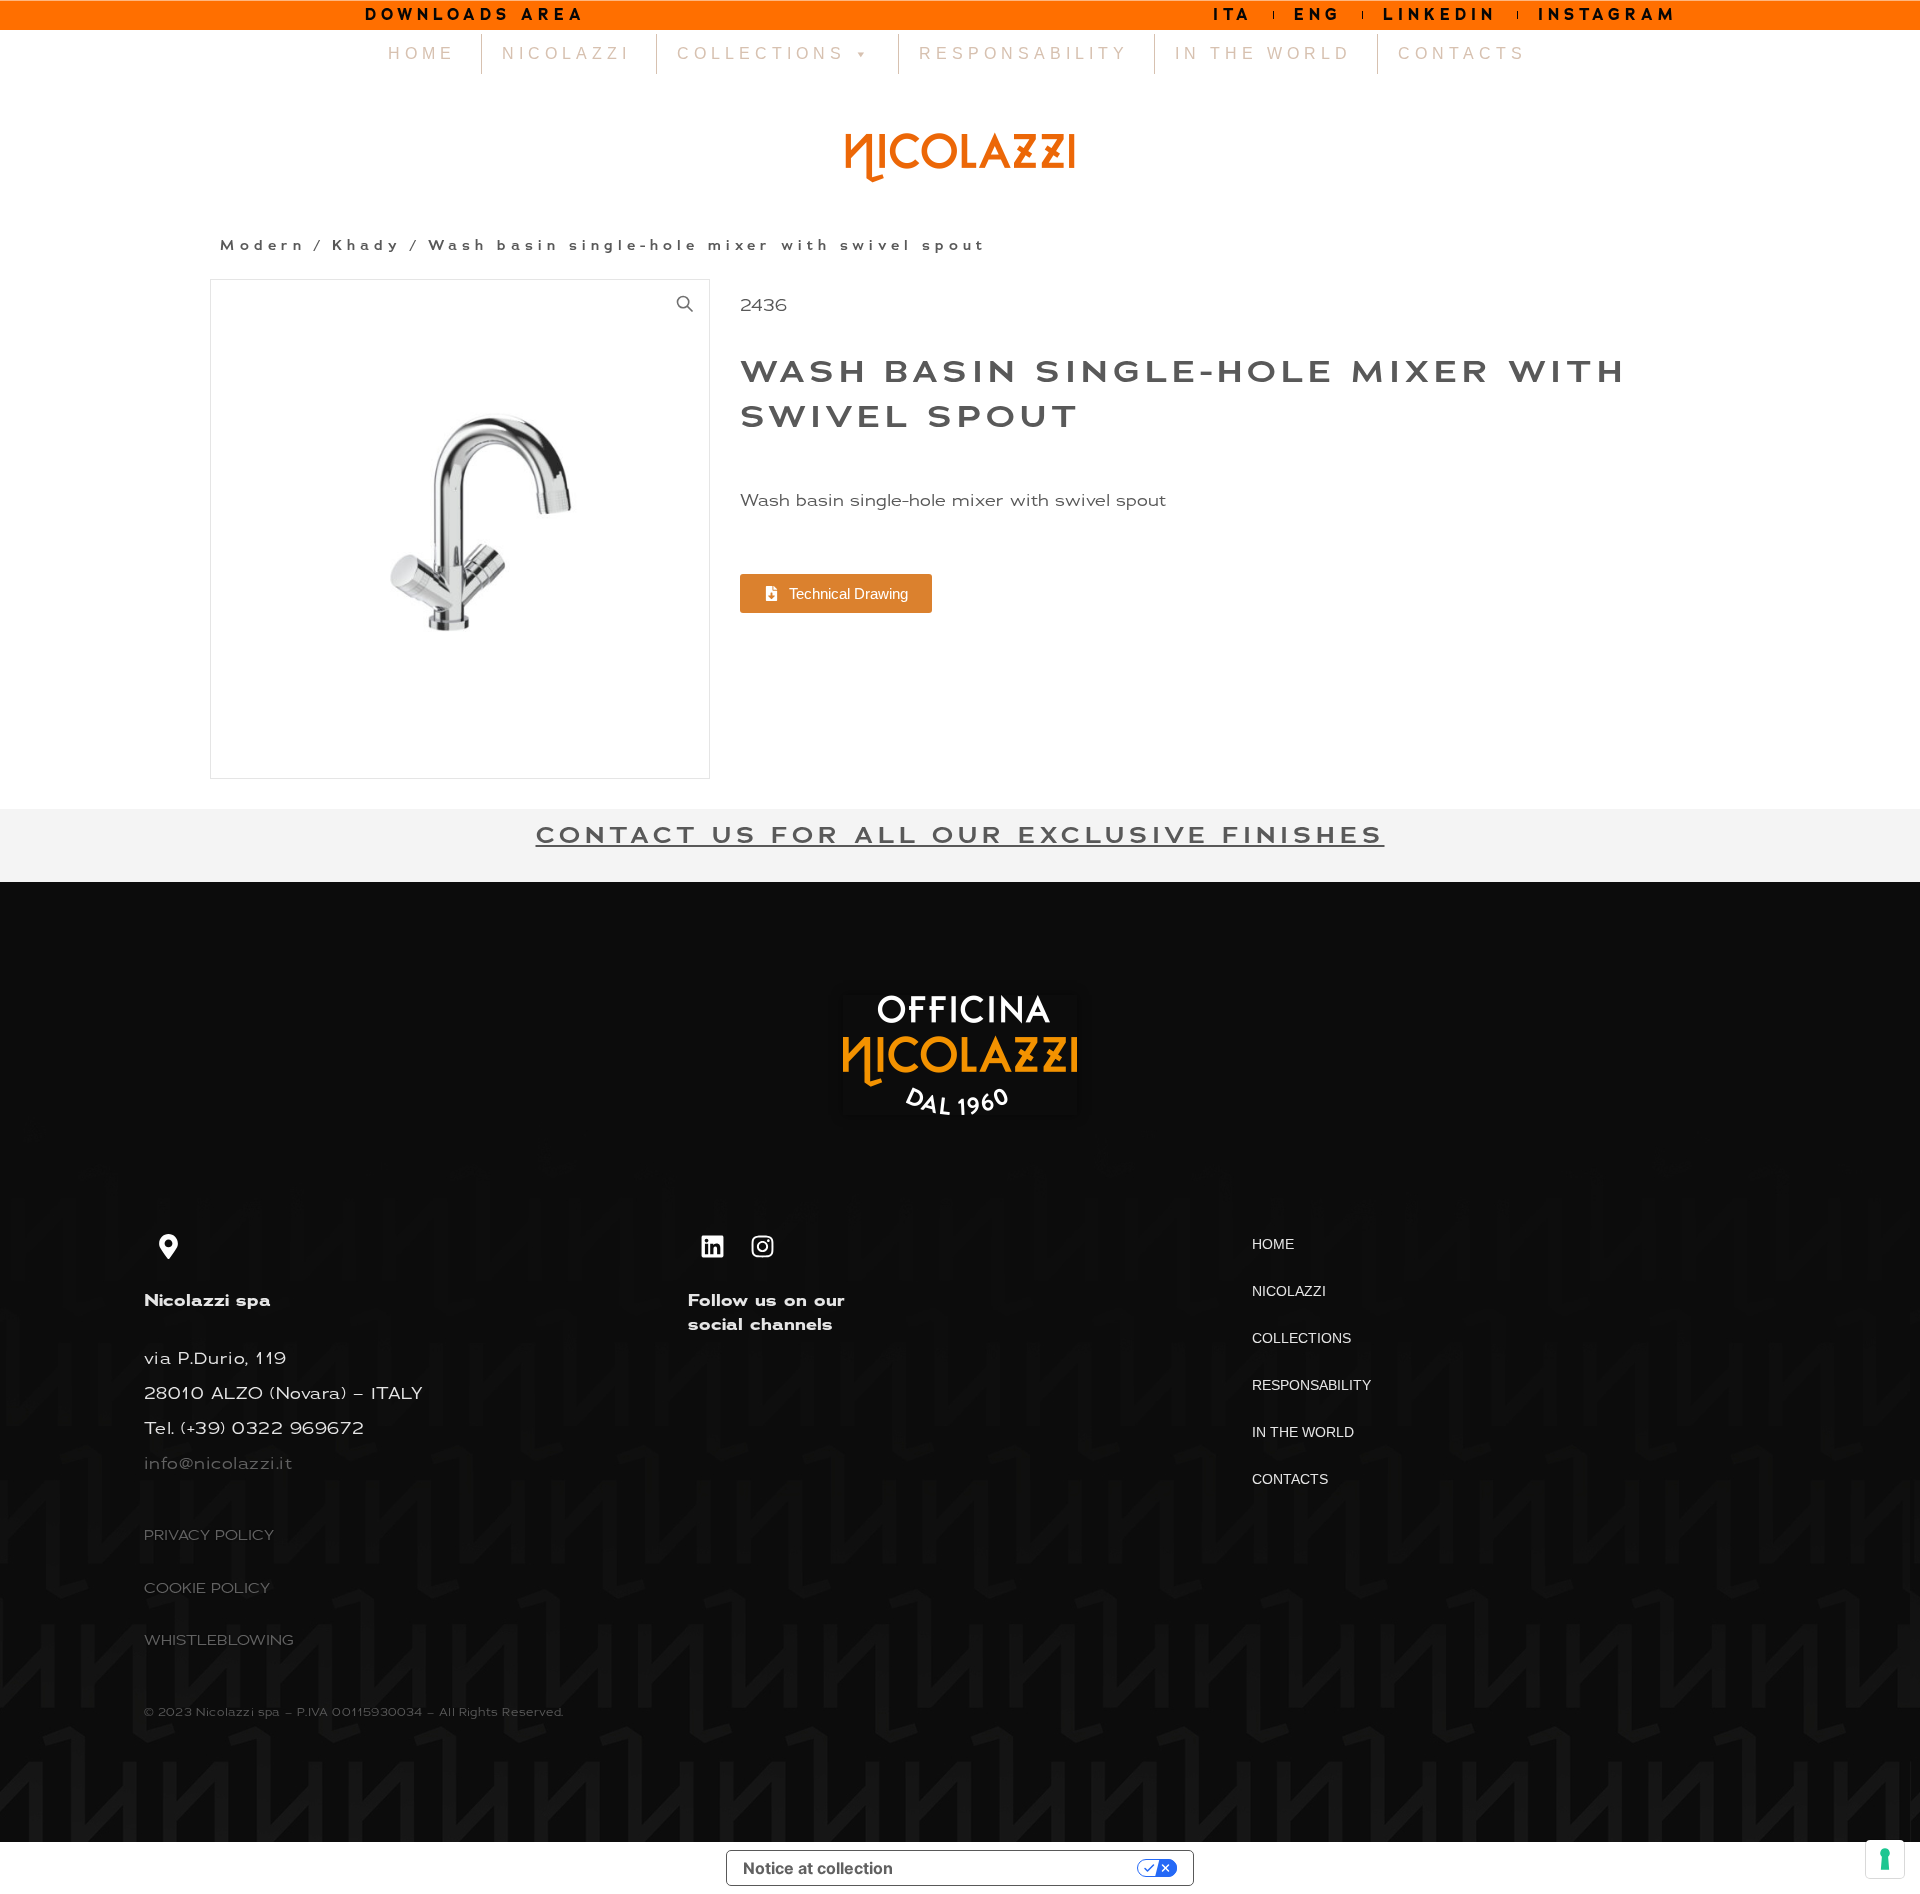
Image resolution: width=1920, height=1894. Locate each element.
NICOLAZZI (566, 53)
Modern (263, 246)
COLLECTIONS (761, 53)
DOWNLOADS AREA (475, 14)
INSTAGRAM (1608, 14)
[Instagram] (763, 1246)
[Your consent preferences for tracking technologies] (1885, 1859)
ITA (1233, 14)
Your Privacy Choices (1025, 1868)
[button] (685, 304)
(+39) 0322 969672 (273, 1428)
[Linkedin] (713, 1246)
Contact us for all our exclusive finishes (960, 835)
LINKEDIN (1440, 14)
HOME (422, 53)
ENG (1318, 14)
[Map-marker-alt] (169, 1246)
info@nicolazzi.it (218, 1463)
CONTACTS (1462, 53)
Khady (367, 246)
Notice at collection (818, 1868)
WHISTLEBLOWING (219, 1639)
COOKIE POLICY (207, 1587)
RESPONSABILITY (1024, 53)
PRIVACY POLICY (209, 1534)
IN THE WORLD (1263, 53)
